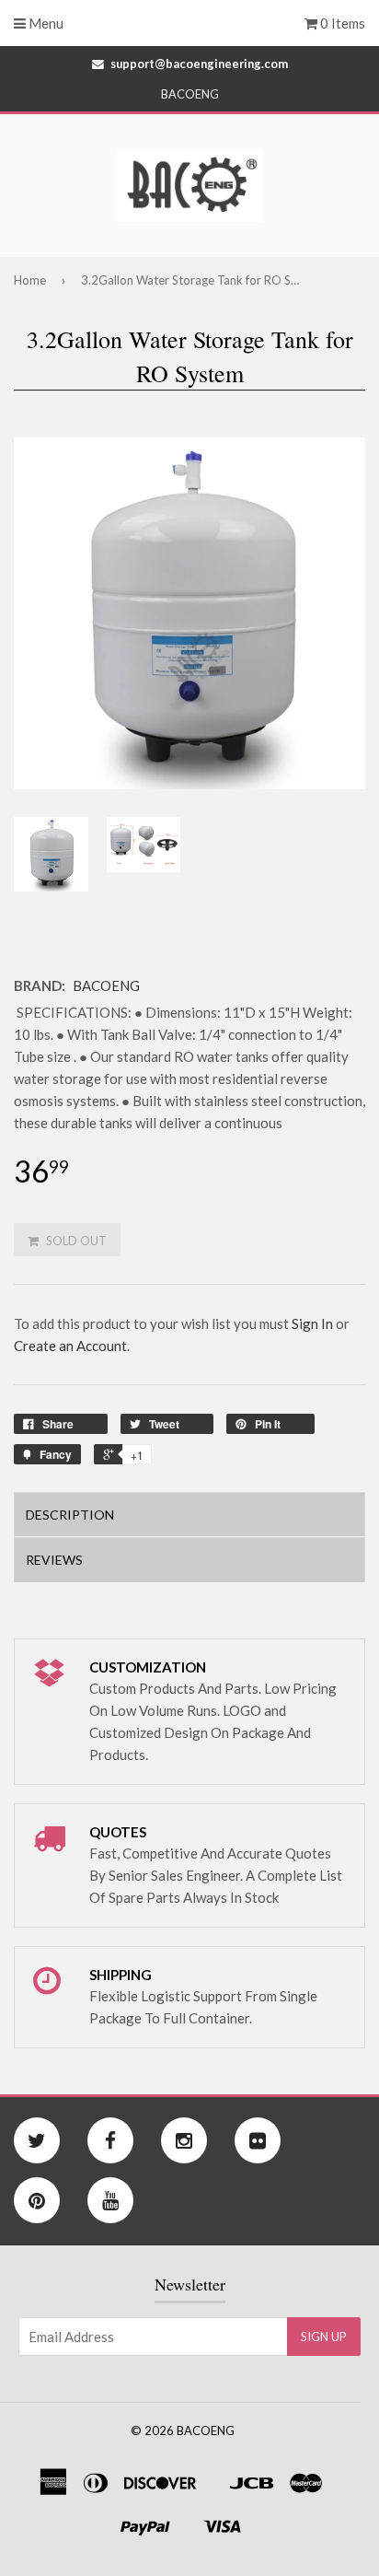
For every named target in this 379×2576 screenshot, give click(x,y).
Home (30, 280)
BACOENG (106, 985)
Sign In (312, 1323)
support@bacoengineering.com (199, 64)
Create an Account (70, 1346)
